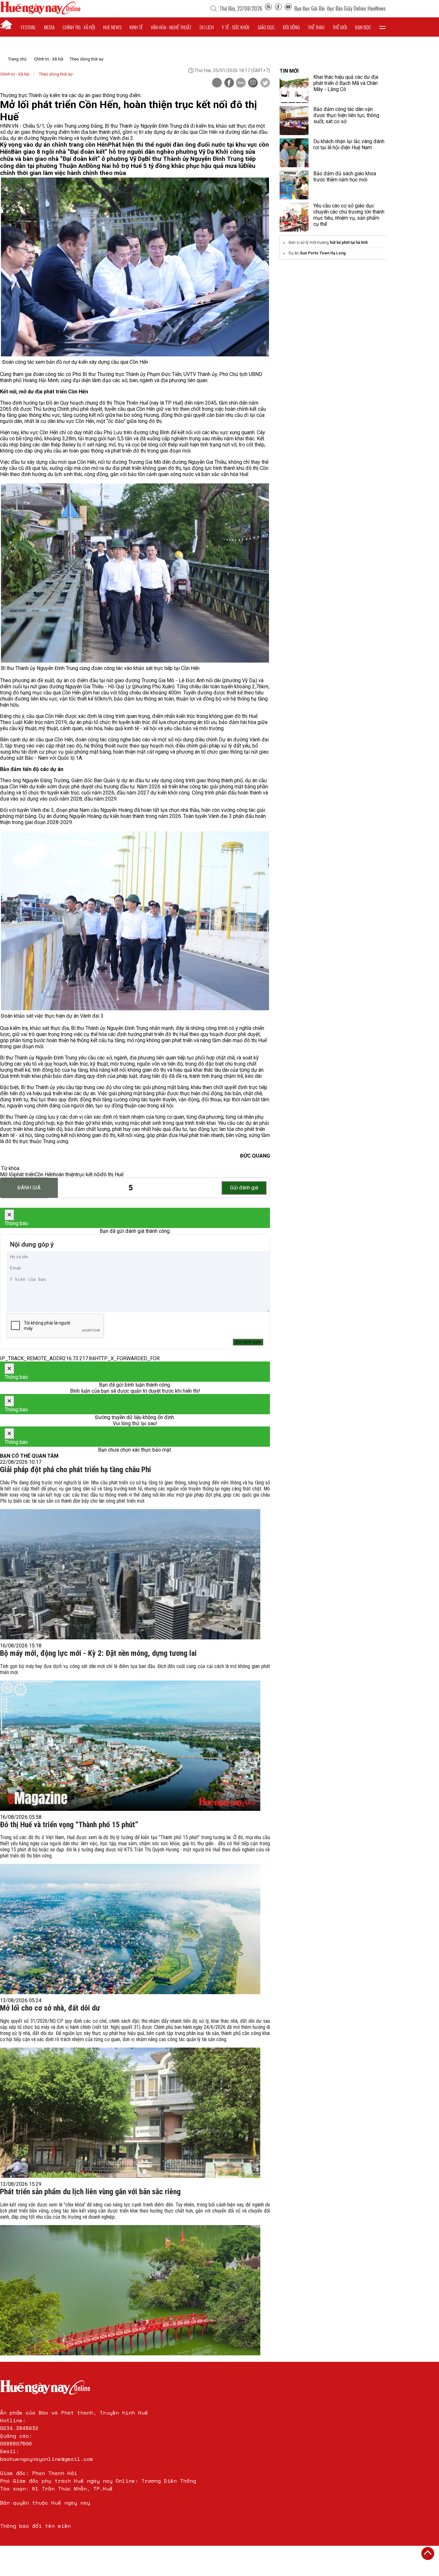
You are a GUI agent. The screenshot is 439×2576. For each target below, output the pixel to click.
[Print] (217, 83)
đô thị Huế (112, 1174)
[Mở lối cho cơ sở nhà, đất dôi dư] (130, 2113)
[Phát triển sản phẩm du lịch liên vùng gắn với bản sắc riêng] (130, 2290)
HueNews (377, 8)
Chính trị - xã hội (79, 27)
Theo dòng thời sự (87, 59)
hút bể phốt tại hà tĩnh (349, 243)
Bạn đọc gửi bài (310, 8)
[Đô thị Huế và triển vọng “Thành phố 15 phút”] (130, 1929)
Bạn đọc (363, 27)
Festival (28, 27)
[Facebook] (278, 8)
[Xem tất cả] (382, 27)
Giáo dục (266, 27)
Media (49, 27)
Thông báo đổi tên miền (35, 2526)
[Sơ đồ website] (268, 8)
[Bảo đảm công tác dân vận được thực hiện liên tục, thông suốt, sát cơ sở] (294, 121)
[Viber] (253, 83)
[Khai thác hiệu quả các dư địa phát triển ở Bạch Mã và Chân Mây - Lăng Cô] (294, 88)
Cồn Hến (44, 1174)
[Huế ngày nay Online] (40, 13)
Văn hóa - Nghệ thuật (171, 27)
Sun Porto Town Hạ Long (323, 253)
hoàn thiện (65, 1174)
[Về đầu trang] (428, 2553)
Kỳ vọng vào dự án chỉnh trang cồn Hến (54, 145)
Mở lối (7, 1174)
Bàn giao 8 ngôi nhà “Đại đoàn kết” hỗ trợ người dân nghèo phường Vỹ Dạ (113, 152)
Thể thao (316, 27)
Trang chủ (17, 59)
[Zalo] (241, 83)
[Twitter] (265, 83)
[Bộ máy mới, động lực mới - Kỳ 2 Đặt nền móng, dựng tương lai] (130, 1746)
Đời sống (291, 27)
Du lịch (207, 27)
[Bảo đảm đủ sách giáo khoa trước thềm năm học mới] (294, 185)
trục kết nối (88, 1174)
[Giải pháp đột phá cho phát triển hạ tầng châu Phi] (130, 1574)
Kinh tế (136, 27)
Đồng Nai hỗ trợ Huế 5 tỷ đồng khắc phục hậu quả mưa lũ (165, 166)
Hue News (112, 27)
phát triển (24, 1174)
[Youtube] (288, 8)
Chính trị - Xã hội (49, 59)
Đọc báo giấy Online (346, 8)
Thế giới (340, 27)
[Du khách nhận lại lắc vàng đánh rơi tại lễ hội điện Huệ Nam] (294, 153)
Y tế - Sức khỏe (236, 27)
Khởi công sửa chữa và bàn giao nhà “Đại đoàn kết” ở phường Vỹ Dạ (128, 155)
